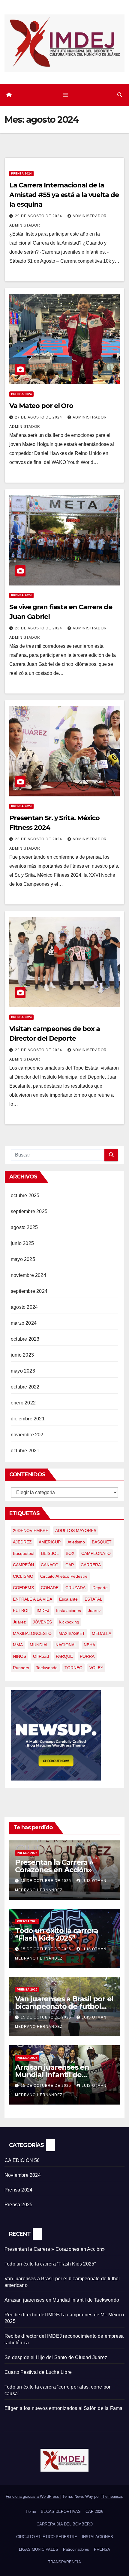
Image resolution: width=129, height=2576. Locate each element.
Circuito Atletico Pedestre (64, 1576)
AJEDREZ (22, 1542)
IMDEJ (43, 1611)
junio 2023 (22, 1355)
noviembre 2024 (28, 1275)
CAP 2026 (94, 2511)
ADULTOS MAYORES (76, 1530)
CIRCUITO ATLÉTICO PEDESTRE (47, 2537)
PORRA (87, 1656)
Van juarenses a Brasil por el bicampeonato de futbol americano (64, 2006)
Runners (21, 1668)
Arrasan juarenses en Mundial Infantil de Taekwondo (52, 2075)
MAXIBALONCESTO (32, 1633)
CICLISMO (23, 1576)
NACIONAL (66, 1645)
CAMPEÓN (23, 1565)
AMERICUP (50, 1542)
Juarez (94, 1611)
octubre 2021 (25, 1451)
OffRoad (41, 1656)
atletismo (76, 1542)
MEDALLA (102, 1633)
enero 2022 (23, 1403)
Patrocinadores (76, 2549)
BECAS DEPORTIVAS (61, 2511)
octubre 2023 (25, 1339)
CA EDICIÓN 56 (22, 2160)
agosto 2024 (24, 1307)
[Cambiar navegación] (65, 95)
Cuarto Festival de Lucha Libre (38, 2372)
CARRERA (91, 1565)
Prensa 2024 (21, 173)
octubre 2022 (25, 1387)
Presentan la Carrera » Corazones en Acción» (54, 1866)
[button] (120, 95)
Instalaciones (69, 1611)
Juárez (19, 1622)
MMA (18, 1645)
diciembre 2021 (28, 1419)
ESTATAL (93, 1599)
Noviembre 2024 (23, 2175)
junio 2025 (22, 1243)
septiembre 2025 (29, 1211)
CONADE (50, 1588)
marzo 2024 (24, 1323)
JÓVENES (42, 1622)
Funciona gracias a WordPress (33, 2496)
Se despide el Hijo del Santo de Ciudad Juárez (56, 2357)
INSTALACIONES (97, 2537)
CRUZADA (75, 1588)
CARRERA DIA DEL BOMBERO (65, 2524)
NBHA (89, 1645)
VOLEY (96, 1668)
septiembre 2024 (29, 1291)
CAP (70, 1565)
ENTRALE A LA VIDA (33, 1599)
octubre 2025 (25, 1195)
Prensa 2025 (27, 1853)
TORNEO (73, 1668)
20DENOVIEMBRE (31, 1530)
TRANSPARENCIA (64, 2562)
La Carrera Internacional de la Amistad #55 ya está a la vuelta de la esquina (64, 195)
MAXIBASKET (72, 1633)
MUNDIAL (39, 1645)
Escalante (68, 1599)
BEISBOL (50, 1553)
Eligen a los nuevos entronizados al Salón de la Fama (63, 2408)
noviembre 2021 (28, 1435)
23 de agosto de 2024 (39, 839)
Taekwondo (47, 1668)
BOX (70, 1553)
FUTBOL (21, 1611)
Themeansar (111, 2496)
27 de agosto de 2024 (39, 417)
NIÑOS (19, 1656)
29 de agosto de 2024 (39, 216)
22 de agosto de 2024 (39, 1050)
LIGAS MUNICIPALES (39, 2549)
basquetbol (24, 1553)
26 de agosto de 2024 (39, 628)
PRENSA (102, 2549)
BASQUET (102, 1542)
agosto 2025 (24, 1227)
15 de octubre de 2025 (46, 1881)
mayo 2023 (23, 1371)
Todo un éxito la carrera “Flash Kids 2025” (57, 1934)
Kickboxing (69, 1622)
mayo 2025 (23, 1259)
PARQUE (64, 1656)
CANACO (50, 1565)
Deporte (100, 1588)
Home (31, 2511)
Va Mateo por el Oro (41, 406)
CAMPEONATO (96, 1553)
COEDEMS (23, 1588)
